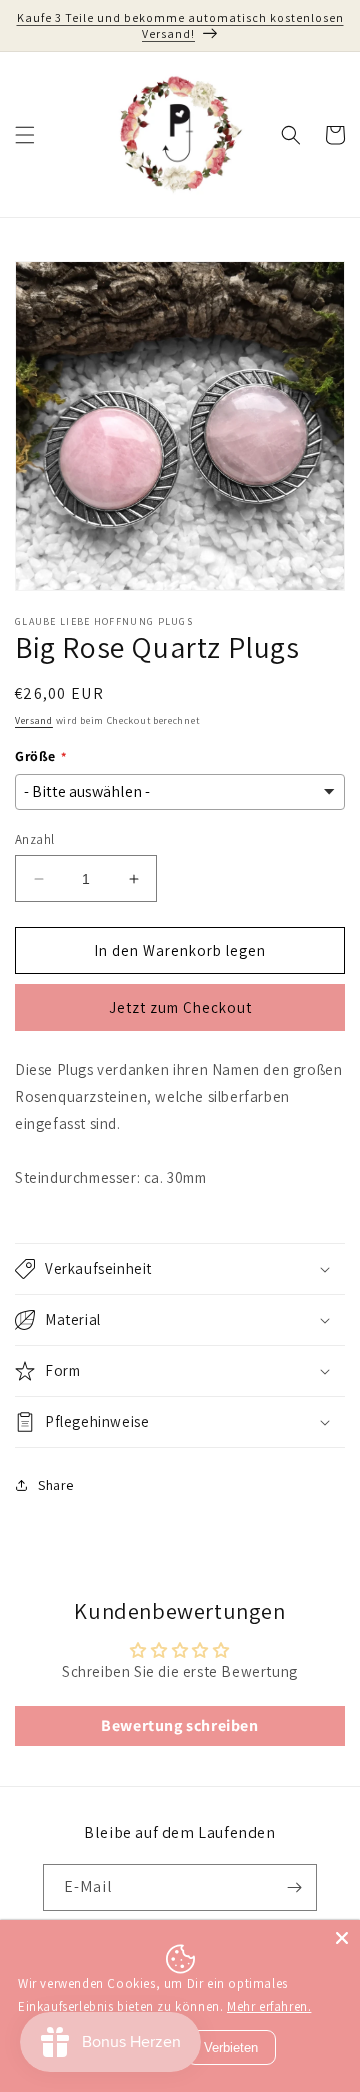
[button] (25, 135)
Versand (34, 720)
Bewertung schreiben (179, 1725)
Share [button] (56, 1485)
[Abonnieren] (294, 1887)
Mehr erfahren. (269, 2006)
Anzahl (34, 839)
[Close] (342, 1938)
